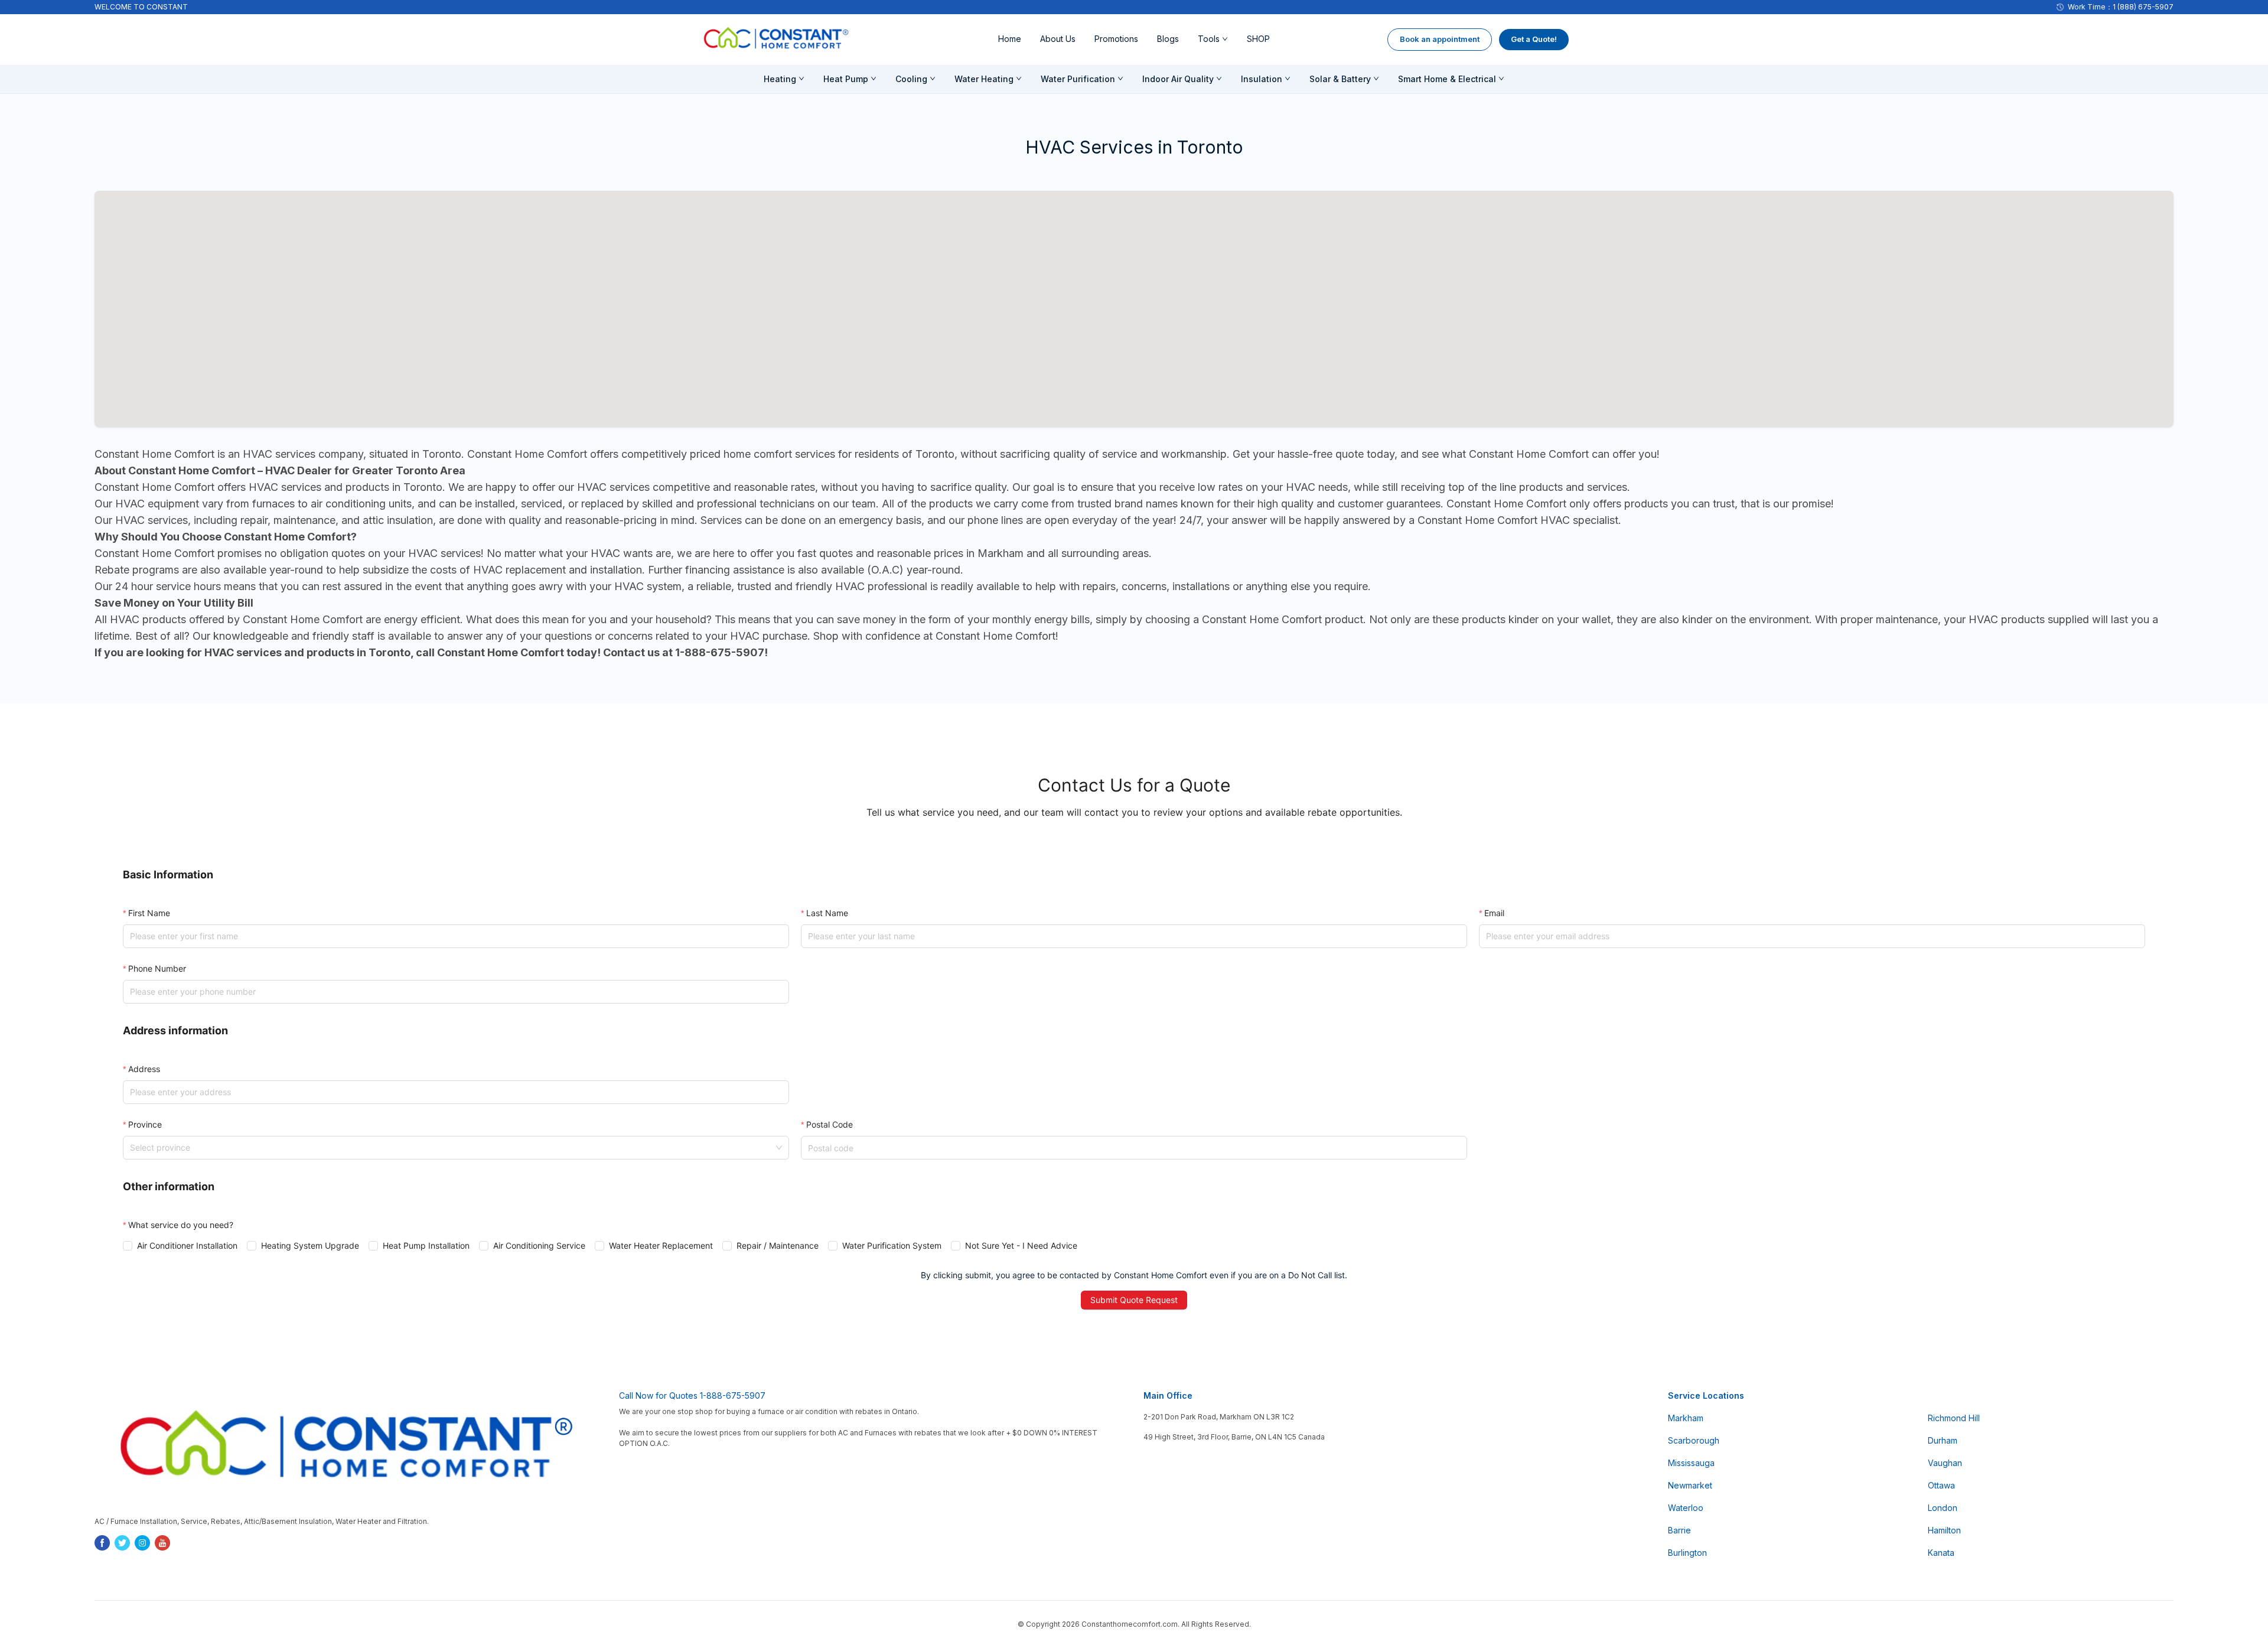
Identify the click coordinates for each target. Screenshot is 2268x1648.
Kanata (1941, 1553)
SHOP (1258, 39)
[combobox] (451, 1148)
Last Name (827, 913)
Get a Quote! (1534, 39)
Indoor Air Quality (1178, 79)
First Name (149, 913)
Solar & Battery (1340, 79)
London (1943, 1508)
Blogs (1168, 39)
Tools (1209, 39)
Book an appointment (1440, 39)
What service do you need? (181, 1225)
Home (1010, 39)
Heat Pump (846, 79)
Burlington (1687, 1553)
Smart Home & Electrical (1447, 79)
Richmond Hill (1954, 1418)
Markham (1686, 1418)
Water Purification (1078, 79)
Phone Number (157, 968)
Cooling (911, 79)
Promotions (1116, 39)
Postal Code (830, 1124)
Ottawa (1941, 1485)
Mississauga (1691, 1463)
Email (1494, 913)
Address (144, 1069)
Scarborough (1694, 1440)
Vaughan (1945, 1463)
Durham (1943, 1440)
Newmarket (1690, 1485)
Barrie (1679, 1530)
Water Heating (984, 79)
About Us (1058, 39)
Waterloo (1686, 1508)
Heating (780, 79)
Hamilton (1944, 1530)
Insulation (1262, 79)
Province (145, 1124)
